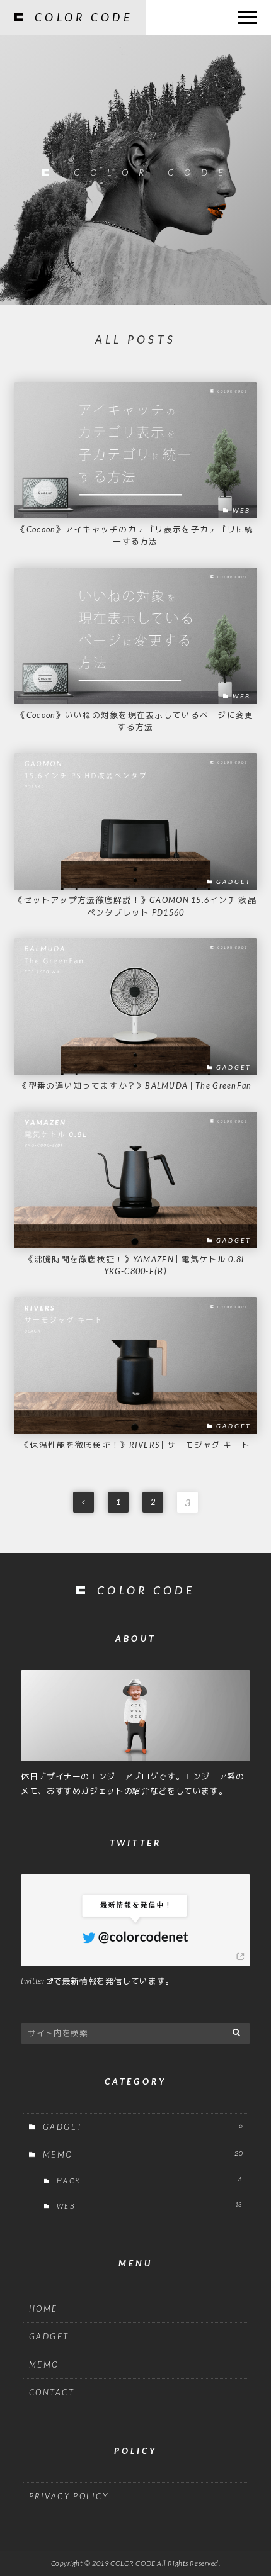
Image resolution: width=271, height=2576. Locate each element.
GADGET (143, 2127)
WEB (149, 2205)
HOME (43, 2309)
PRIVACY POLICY (69, 2496)
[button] (237, 2032)
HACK (149, 2180)
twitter (33, 1981)
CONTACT (52, 2392)
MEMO (143, 2154)
